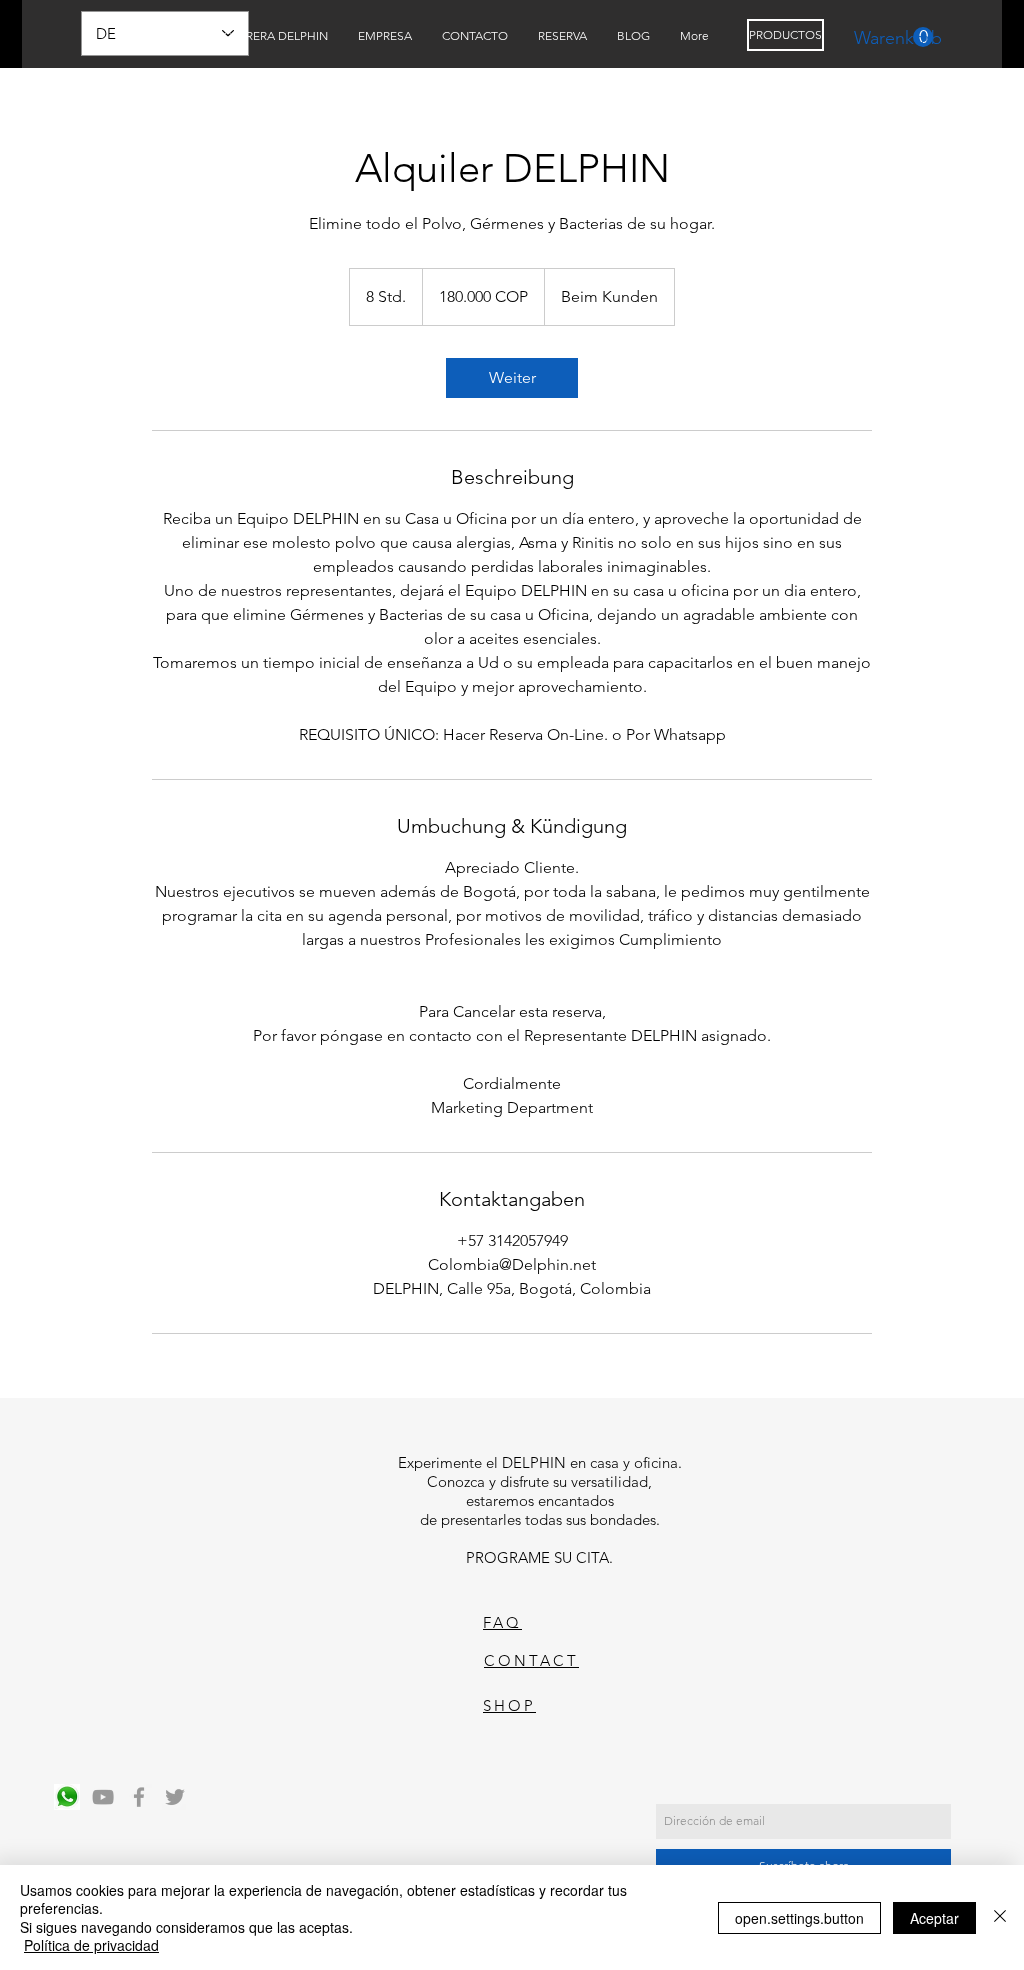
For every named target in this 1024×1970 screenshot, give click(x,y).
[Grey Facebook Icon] (139, 1797)
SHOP (509, 1705)
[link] (512, 378)
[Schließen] (1000, 1917)
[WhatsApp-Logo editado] (67, 1797)
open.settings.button (799, 1918)
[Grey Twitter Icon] (175, 1797)
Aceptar (934, 1918)
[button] (893, 37)
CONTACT (531, 1660)
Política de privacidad (91, 1945)
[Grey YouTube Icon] (103, 1797)
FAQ (502, 1622)
